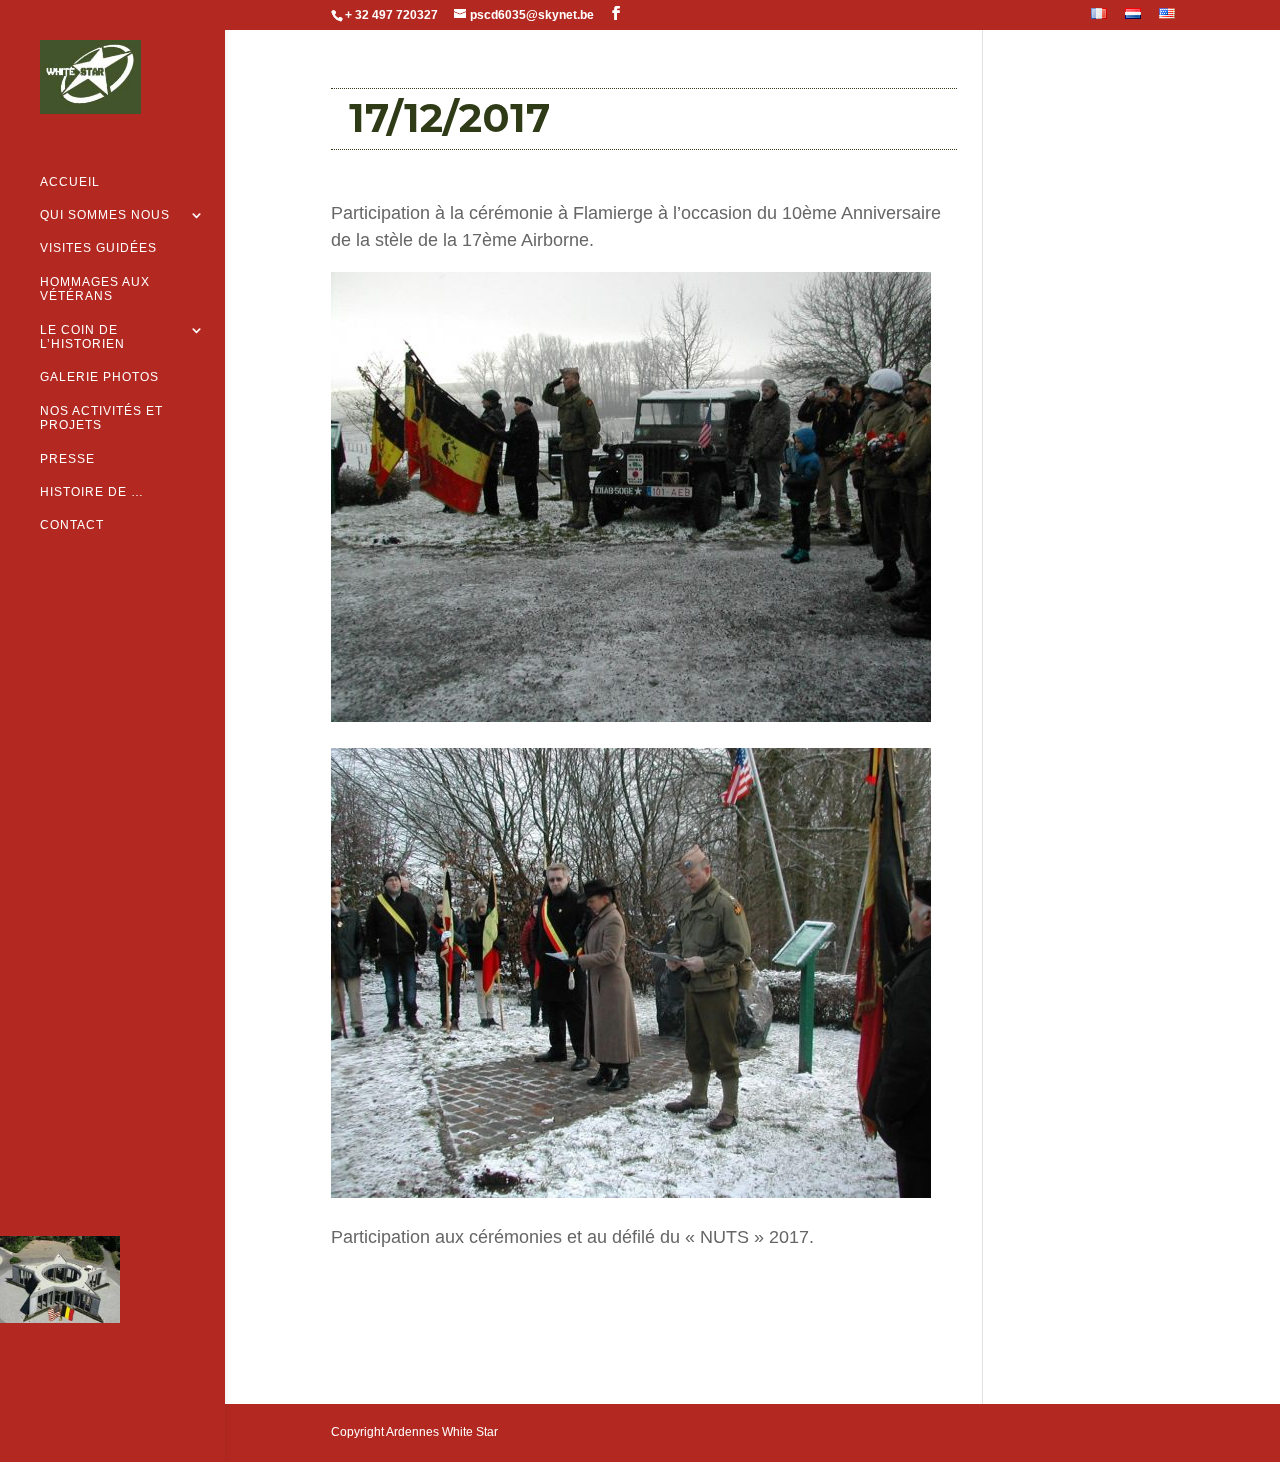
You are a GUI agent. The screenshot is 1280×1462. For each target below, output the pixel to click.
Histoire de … (92, 492)
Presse (67, 459)
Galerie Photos (99, 377)
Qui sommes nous (105, 215)
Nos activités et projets (101, 418)
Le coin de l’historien (82, 337)
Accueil (70, 182)
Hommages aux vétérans (95, 289)
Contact (72, 525)
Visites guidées (98, 248)
